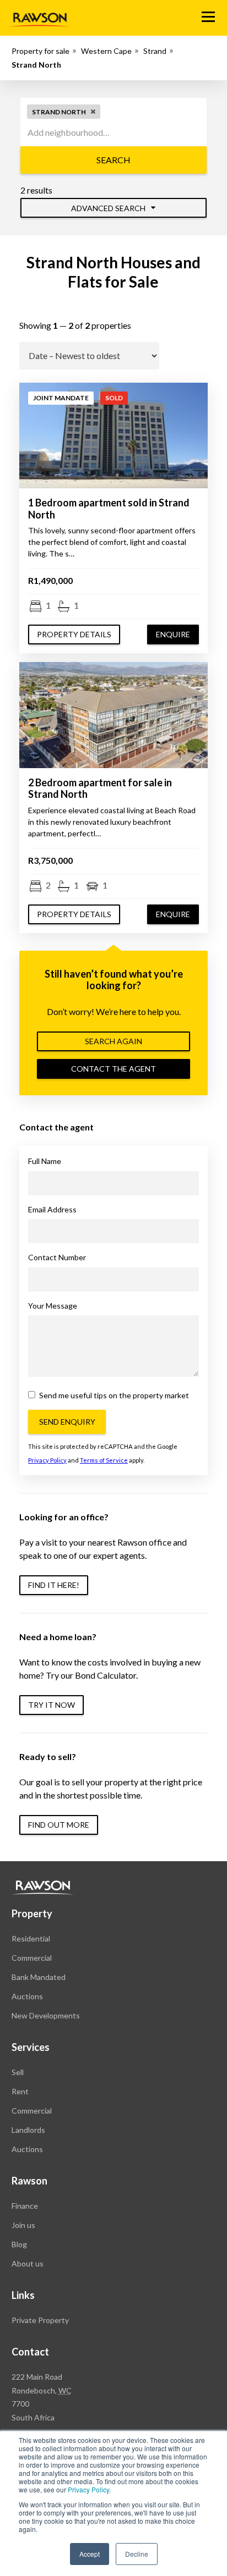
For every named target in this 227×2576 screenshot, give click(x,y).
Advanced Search (109, 208)
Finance (25, 2206)
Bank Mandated (39, 1977)
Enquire (173, 634)
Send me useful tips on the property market (113, 1395)
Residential (31, 1938)
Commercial (32, 1958)
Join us (23, 2225)
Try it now (52, 1705)
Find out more (59, 1825)
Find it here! (54, 1585)
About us (28, 2263)
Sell (18, 2072)
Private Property (40, 2320)
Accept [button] (90, 2554)
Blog (19, 2244)
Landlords (28, 2130)
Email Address (52, 1209)
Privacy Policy (88, 2489)
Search (113, 160)
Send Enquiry (67, 1422)
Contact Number (57, 1257)
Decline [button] (137, 2554)
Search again (113, 1041)
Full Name (45, 1161)
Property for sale (40, 51)
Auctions (27, 1996)
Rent (20, 2091)
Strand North (36, 65)
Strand (155, 51)
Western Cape (106, 51)
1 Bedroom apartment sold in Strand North (109, 509)
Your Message (53, 1306)
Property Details (74, 634)
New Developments (46, 2015)
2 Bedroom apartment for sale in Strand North (100, 788)
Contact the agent (113, 1069)
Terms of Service (104, 1460)
